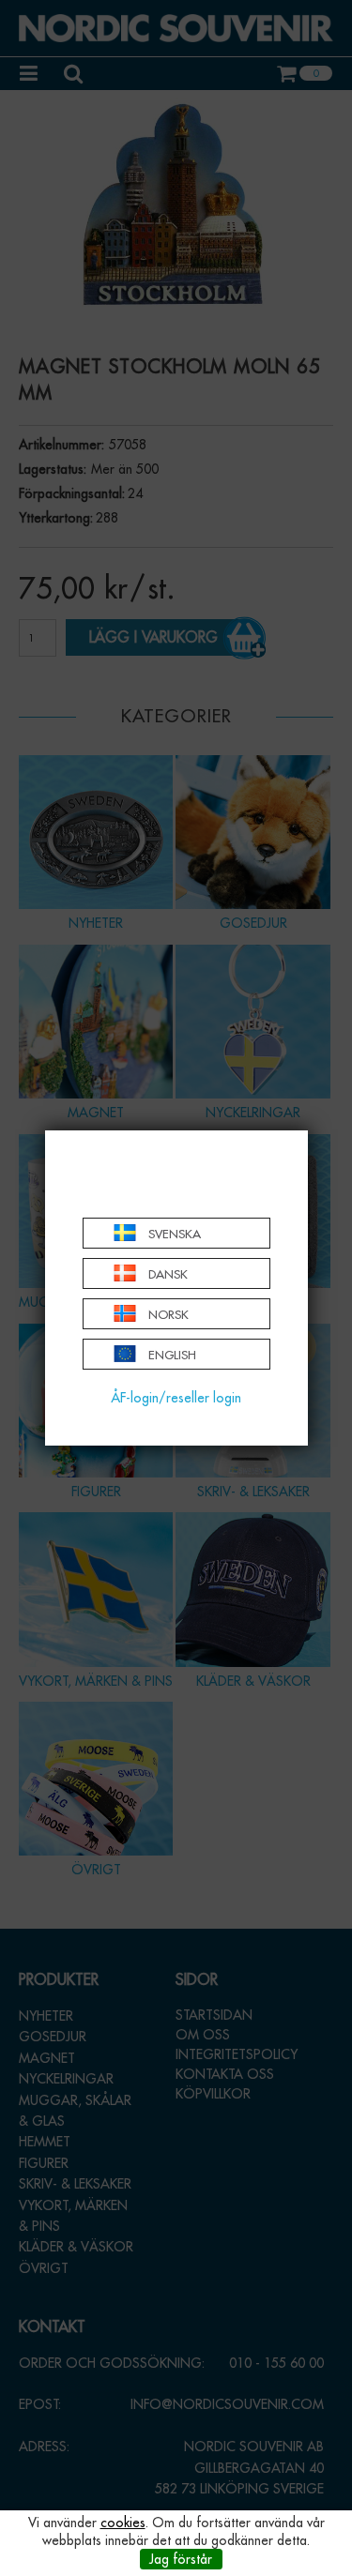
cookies (123, 2523)
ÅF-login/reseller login (176, 1398)
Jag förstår (181, 2559)
